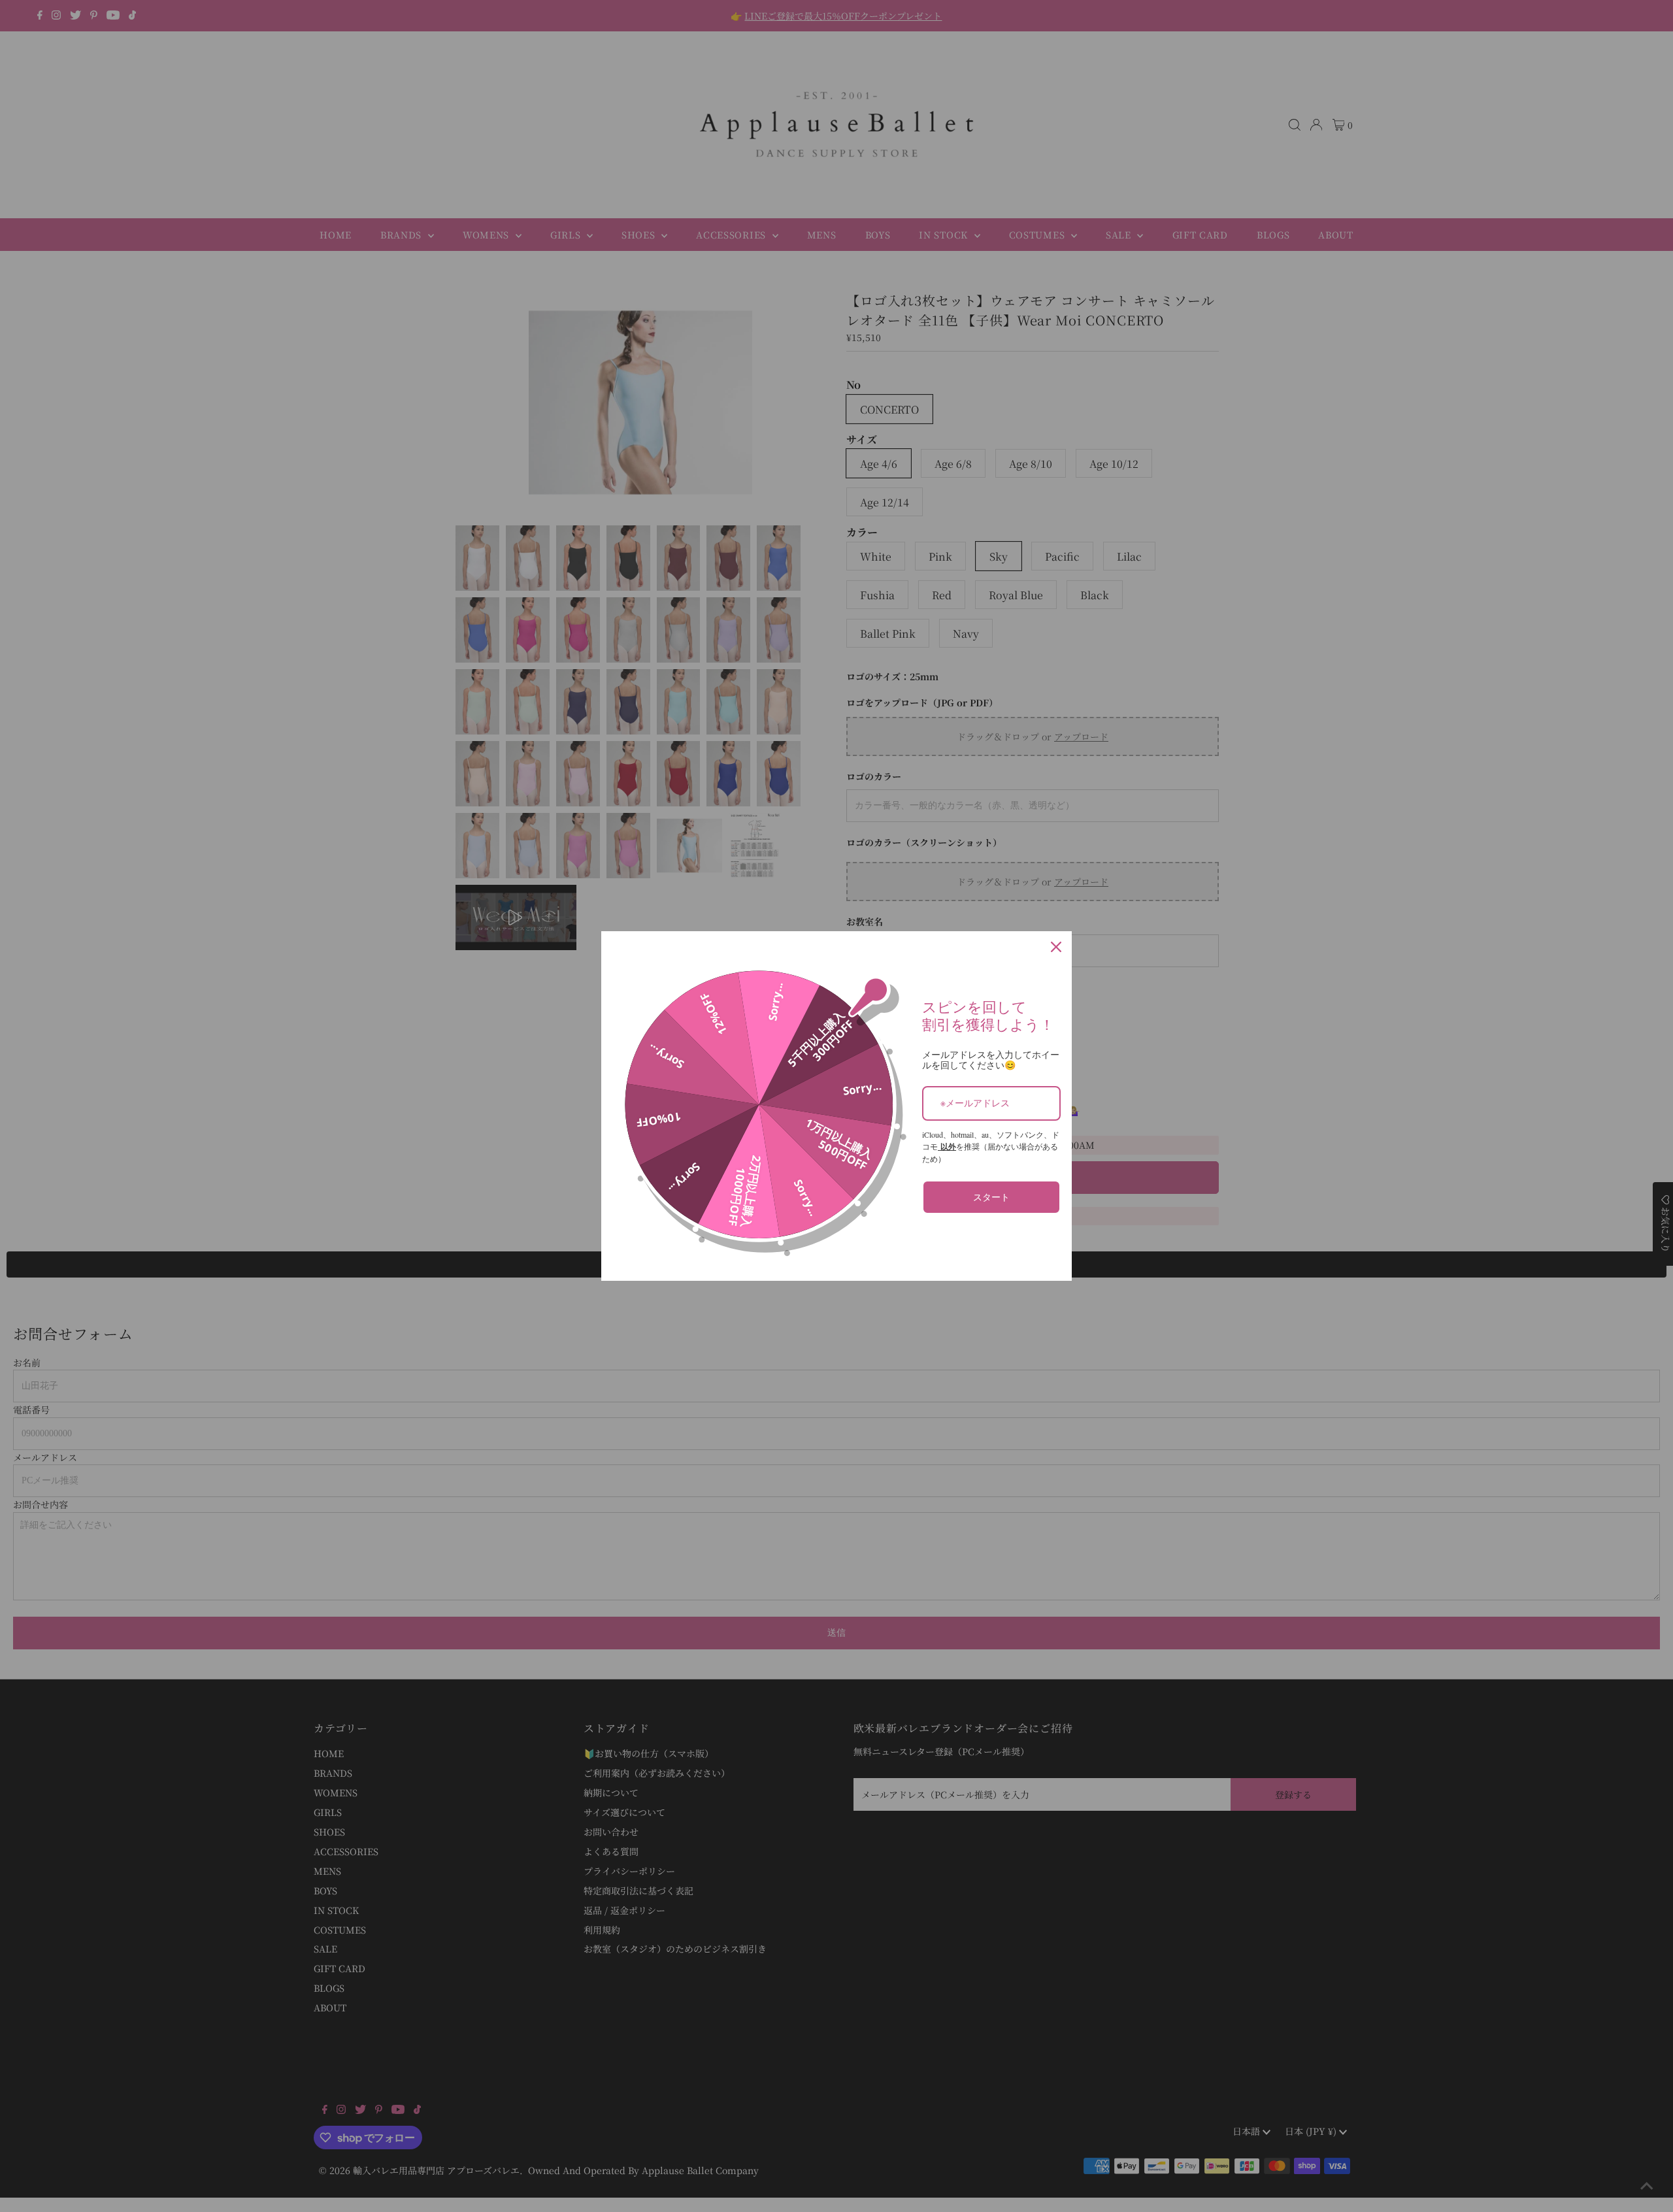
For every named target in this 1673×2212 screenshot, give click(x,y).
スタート (991, 1197)
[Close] (1056, 947)
